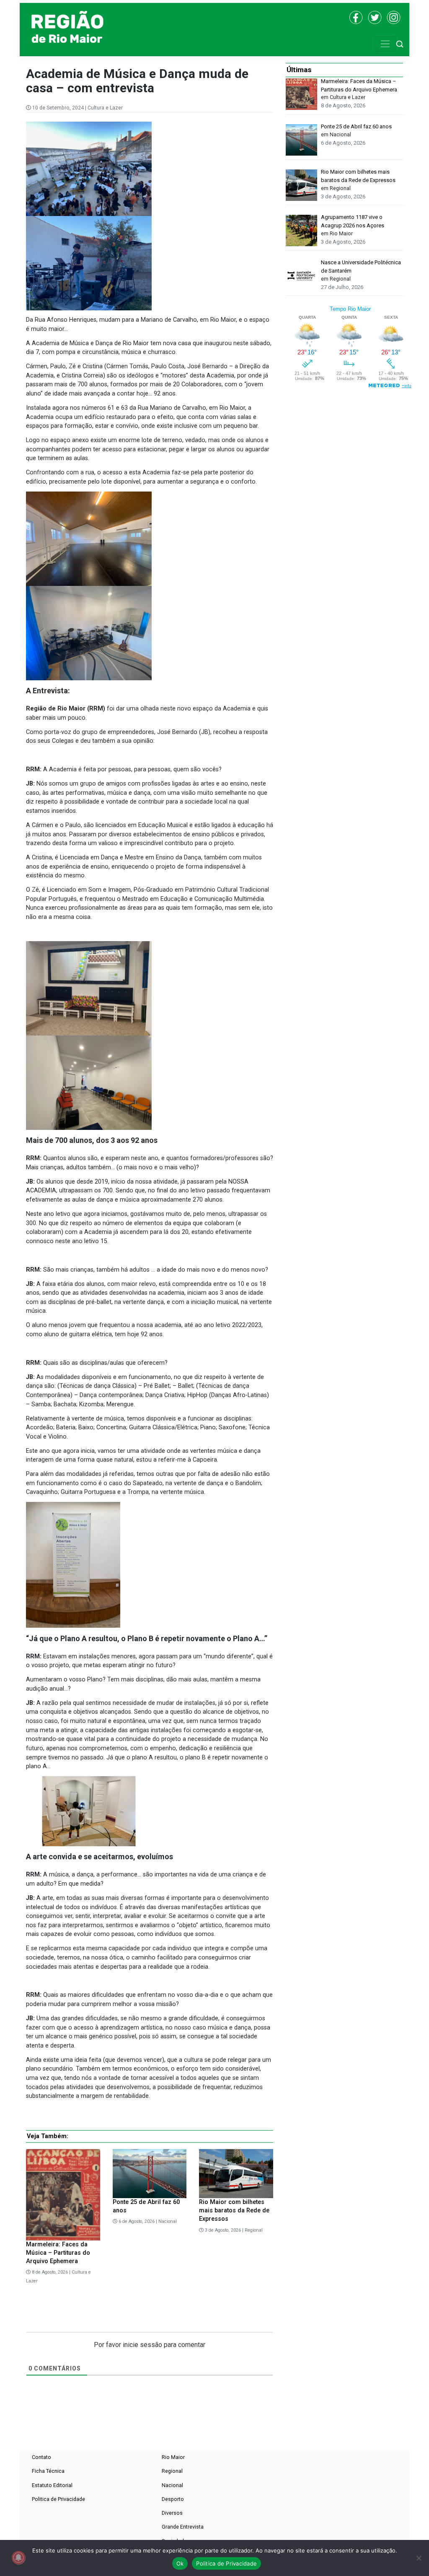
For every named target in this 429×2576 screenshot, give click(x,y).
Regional (254, 2230)
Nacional (168, 2221)
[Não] (419, 2558)
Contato (41, 2457)
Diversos (172, 2513)
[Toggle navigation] (385, 44)
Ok (180, 2563)
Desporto (173, 2499)
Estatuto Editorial (52, 2485)
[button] (400, 44)
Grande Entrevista (183, 2527)
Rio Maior (173, 2457)
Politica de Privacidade (58, 2499)
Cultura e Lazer (105, 108)
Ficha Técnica (48, 2471)
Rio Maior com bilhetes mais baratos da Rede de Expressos (234, 2210)
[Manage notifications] (18, 2558)
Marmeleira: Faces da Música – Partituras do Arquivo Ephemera (58, 2253)
